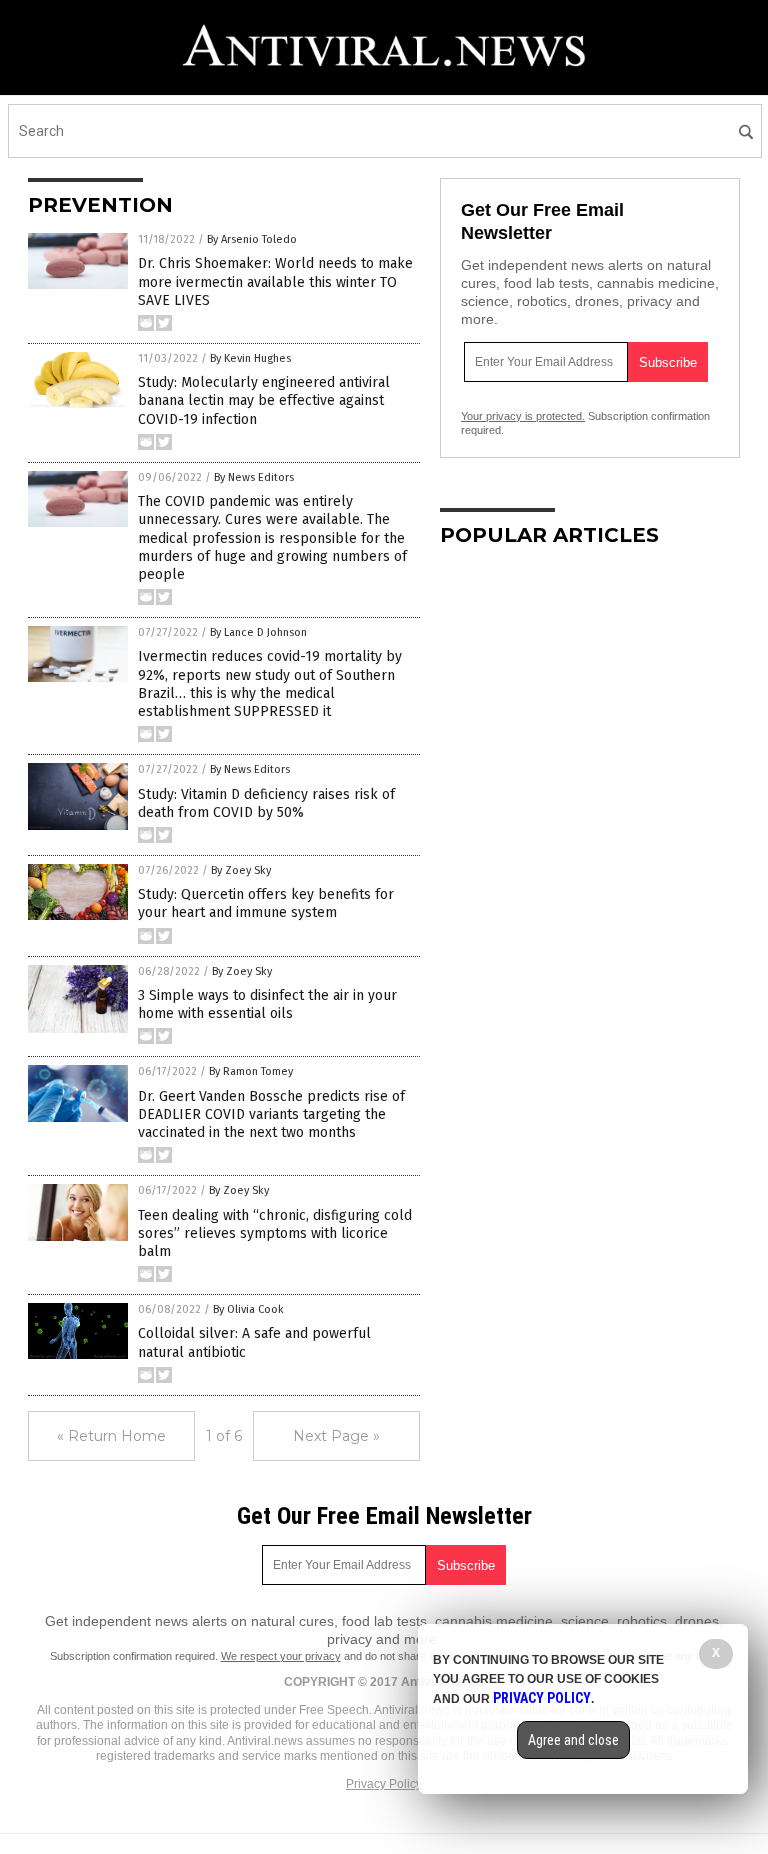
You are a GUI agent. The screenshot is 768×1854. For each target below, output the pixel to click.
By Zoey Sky (241, 870)
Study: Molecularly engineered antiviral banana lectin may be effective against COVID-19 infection (264, 400)
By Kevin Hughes (250, 358)
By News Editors (254, 477)
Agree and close (573, 1740)
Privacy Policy (384, 1784)
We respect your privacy (281, 1656)
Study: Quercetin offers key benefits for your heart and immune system (266, 903)
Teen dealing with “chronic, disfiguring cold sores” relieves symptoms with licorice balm (275, 1233)
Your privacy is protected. (523, 416)
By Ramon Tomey (251, 1071)
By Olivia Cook (248, 1309)
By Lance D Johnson (258, 632)
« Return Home (111, 1436)
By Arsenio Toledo (252, 239)
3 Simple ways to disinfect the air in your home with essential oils (267, 1004)
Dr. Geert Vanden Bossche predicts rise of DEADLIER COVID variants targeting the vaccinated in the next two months (271, 1114)
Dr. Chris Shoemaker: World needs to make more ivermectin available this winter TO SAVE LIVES (275, 281)
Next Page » (336, 1436)
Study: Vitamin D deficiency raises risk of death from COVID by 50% (266, 803)
